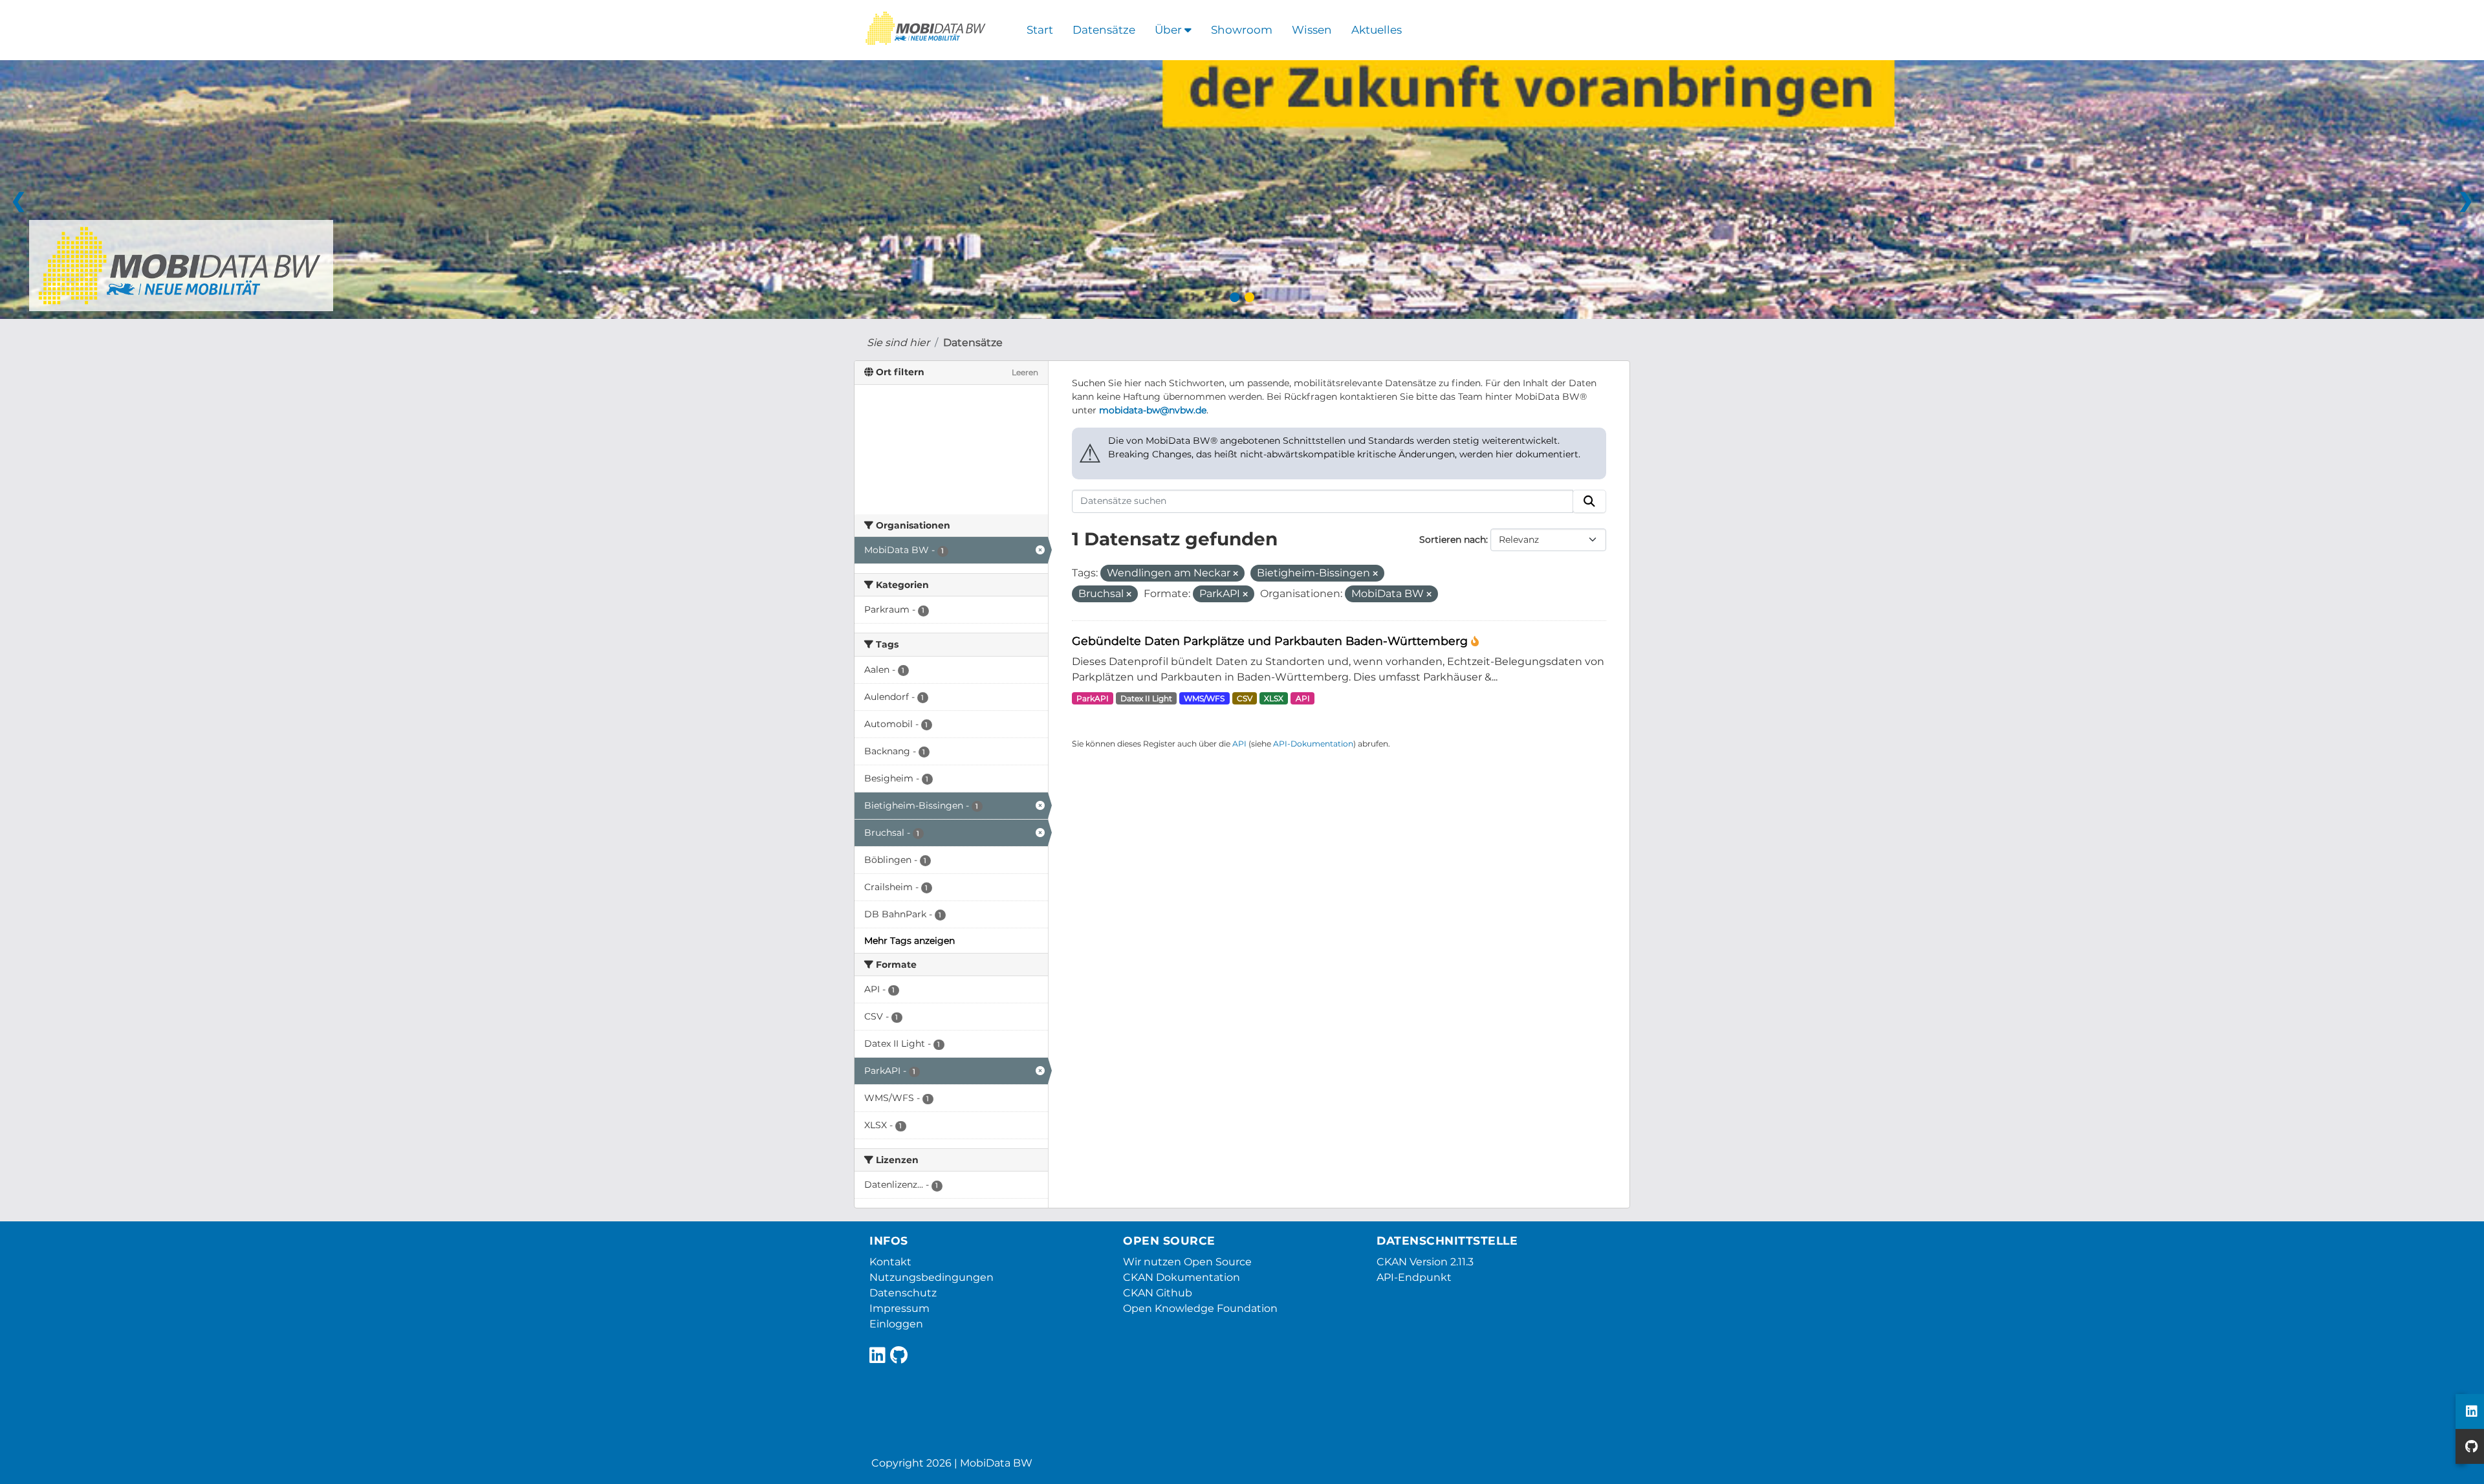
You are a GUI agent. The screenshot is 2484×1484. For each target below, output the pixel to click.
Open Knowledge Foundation (1200, 1308)
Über (1170, 30)
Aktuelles (1377, 30)
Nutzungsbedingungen (931, 1277)
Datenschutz (903, 1293)
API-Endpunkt (1414, 1277)
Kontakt (890, 1262)
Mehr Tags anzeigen (910, 941)
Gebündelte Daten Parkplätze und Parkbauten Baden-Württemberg (1271, 641)
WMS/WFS (1204, 698)
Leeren (1025, 372)
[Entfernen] (1236, 574)
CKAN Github (1158, 1293)
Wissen (1312, 30)
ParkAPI (1093, 698)
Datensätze (1104, 30)
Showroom (1242, 30)
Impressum (899, 1308)
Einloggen (896, 1324)
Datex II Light (1146, 698)
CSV (1245, 698)
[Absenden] (1589, 501)
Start (1040, 30)
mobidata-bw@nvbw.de (1153, 410)
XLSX (1274, 698)
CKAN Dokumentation (1182, 1277)
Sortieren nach (1453, 540)
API (1303, 698)
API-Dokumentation (1313, 744)
